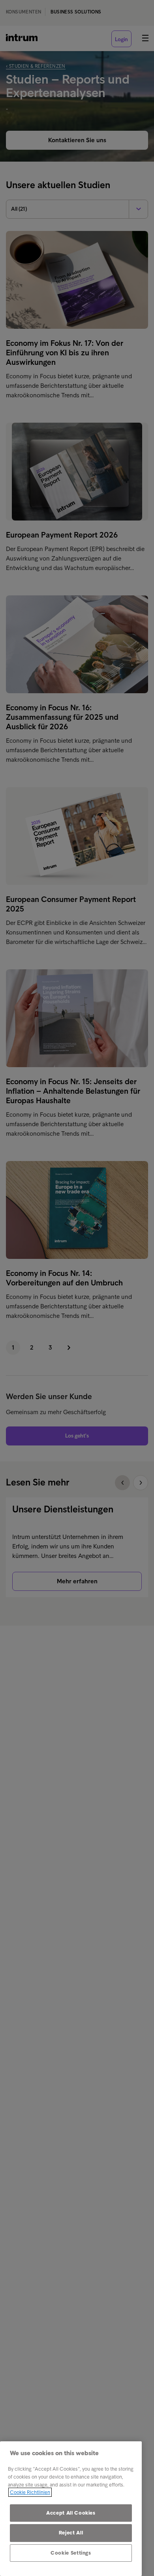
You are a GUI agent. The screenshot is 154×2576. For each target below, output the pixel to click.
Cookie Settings (71, 2553)
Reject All (71, 2533)
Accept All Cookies (71, 2513)
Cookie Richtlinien (30, 2492)
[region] (71, 2509)
